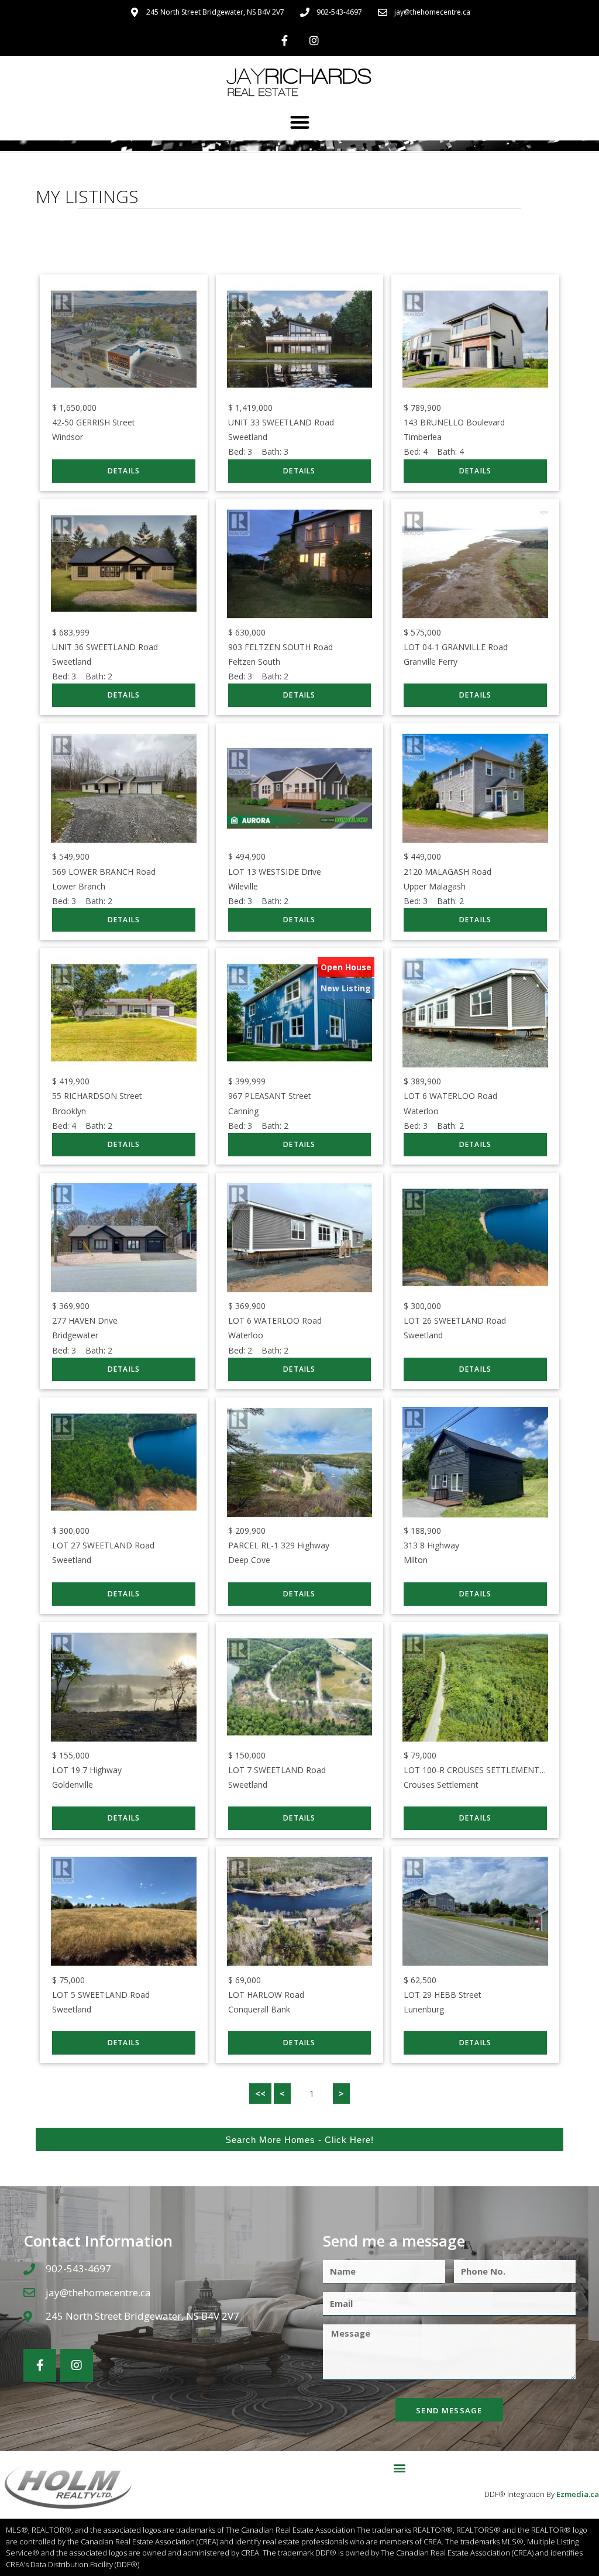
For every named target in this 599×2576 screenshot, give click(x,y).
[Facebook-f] (285, 40)
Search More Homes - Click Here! (299, 2140)
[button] (300, 122)
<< (260, 2094)
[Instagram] (314, 40)
